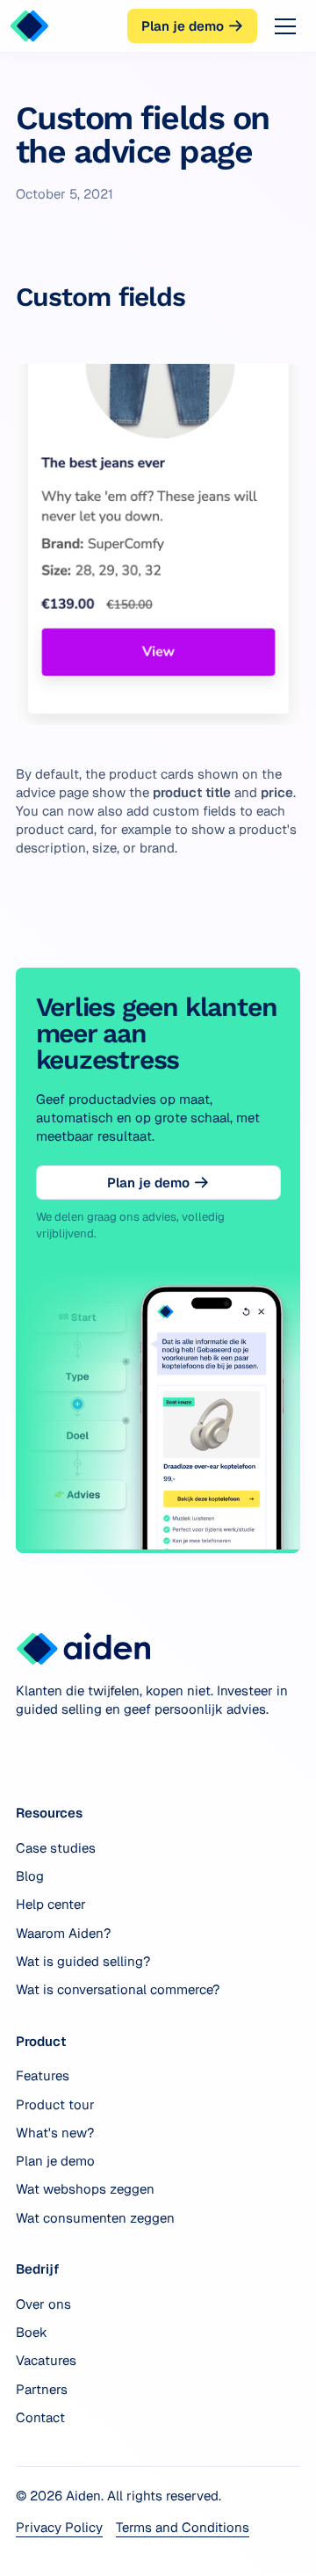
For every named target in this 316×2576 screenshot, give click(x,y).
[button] (282, 26)
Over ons (43, 2304)
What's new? (55, 2133)
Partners (42, 2389)
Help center (51, 1904)
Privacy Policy (59, 2527)
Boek (32, 2332)
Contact (40, 2417)
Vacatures (46, 2360)
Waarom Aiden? (63, 1933)
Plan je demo (55, 2161)
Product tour (55, 2104)
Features (43, 2075)
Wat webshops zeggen (85, 2189)
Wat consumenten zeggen (95, 2218)
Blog (30, 1876)
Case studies (56, 1848)
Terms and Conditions (183, 2527)
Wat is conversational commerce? (118, 1989)
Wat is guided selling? (83, 1961)
